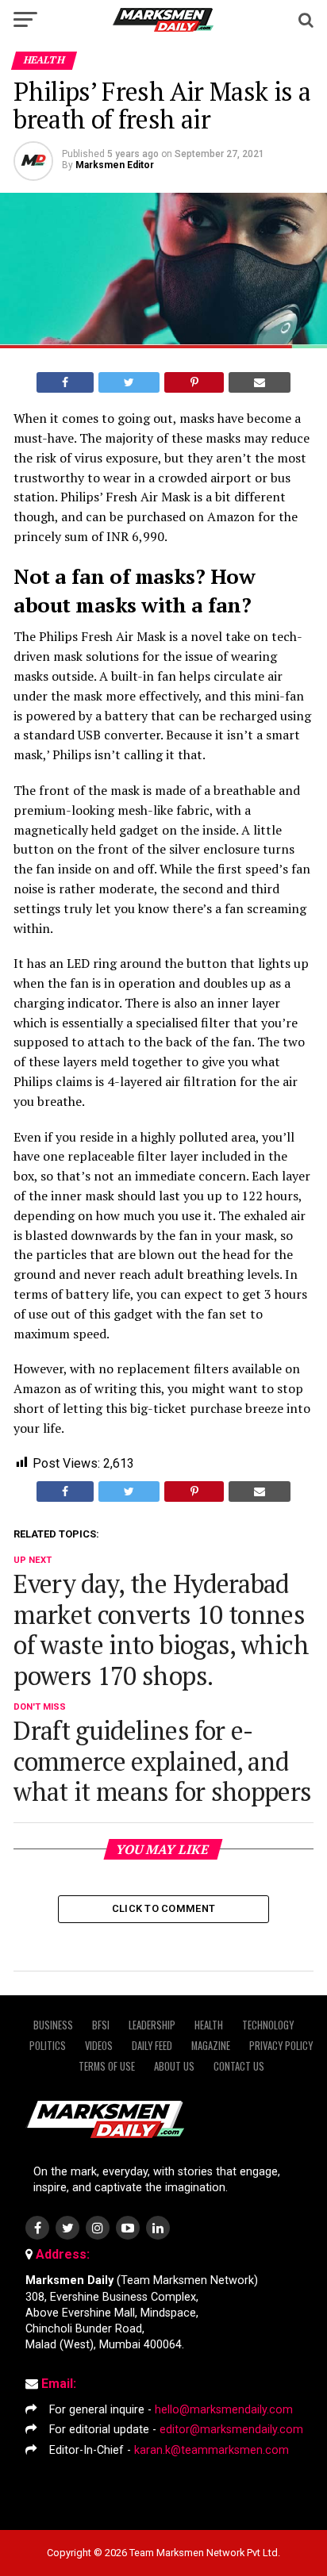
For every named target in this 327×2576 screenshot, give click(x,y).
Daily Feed (152, 2046)
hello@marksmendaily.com (224, 2410)
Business (53, 2025)
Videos (99, 2046)
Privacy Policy (281, 2046)
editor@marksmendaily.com (231, 2430)
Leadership (152, 2025)
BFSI (101, 2025)
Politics (48, 2046)
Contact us (239, 2066)
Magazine (211, 2046)
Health (209, 2025)
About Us (174, 2066)
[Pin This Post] (194, 382)
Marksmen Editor (115, 165)
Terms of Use (107, 2066)
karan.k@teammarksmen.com (212, 2450)
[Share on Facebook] (65, 382)
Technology (268, 2025)
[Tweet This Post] (129, 382)
